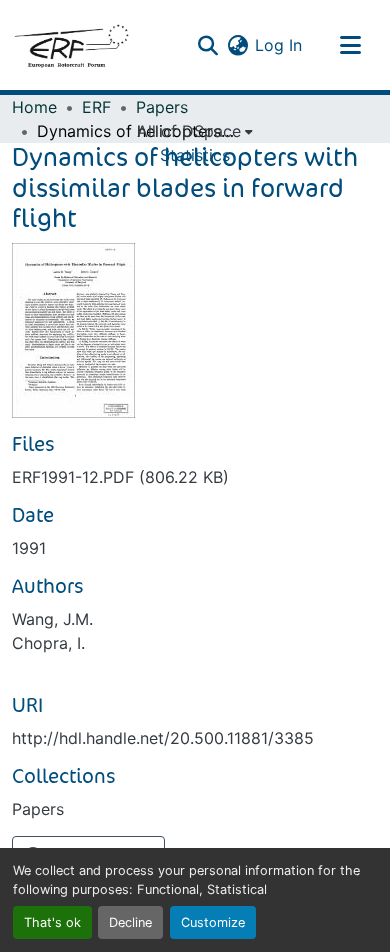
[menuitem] (195, 131)
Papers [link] (162, 107)
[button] (71, 45)
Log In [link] (278, 45)
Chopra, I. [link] (48, 643)
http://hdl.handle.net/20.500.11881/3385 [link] (163, 738)
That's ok (52, 922)
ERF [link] (96, 107)
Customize (213, 922)
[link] (195, 477)
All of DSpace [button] (189, 131)
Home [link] (34, 107)
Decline (130, 922)
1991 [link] (29, 548)
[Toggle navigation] (350, 45)
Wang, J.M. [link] (52, 619)
